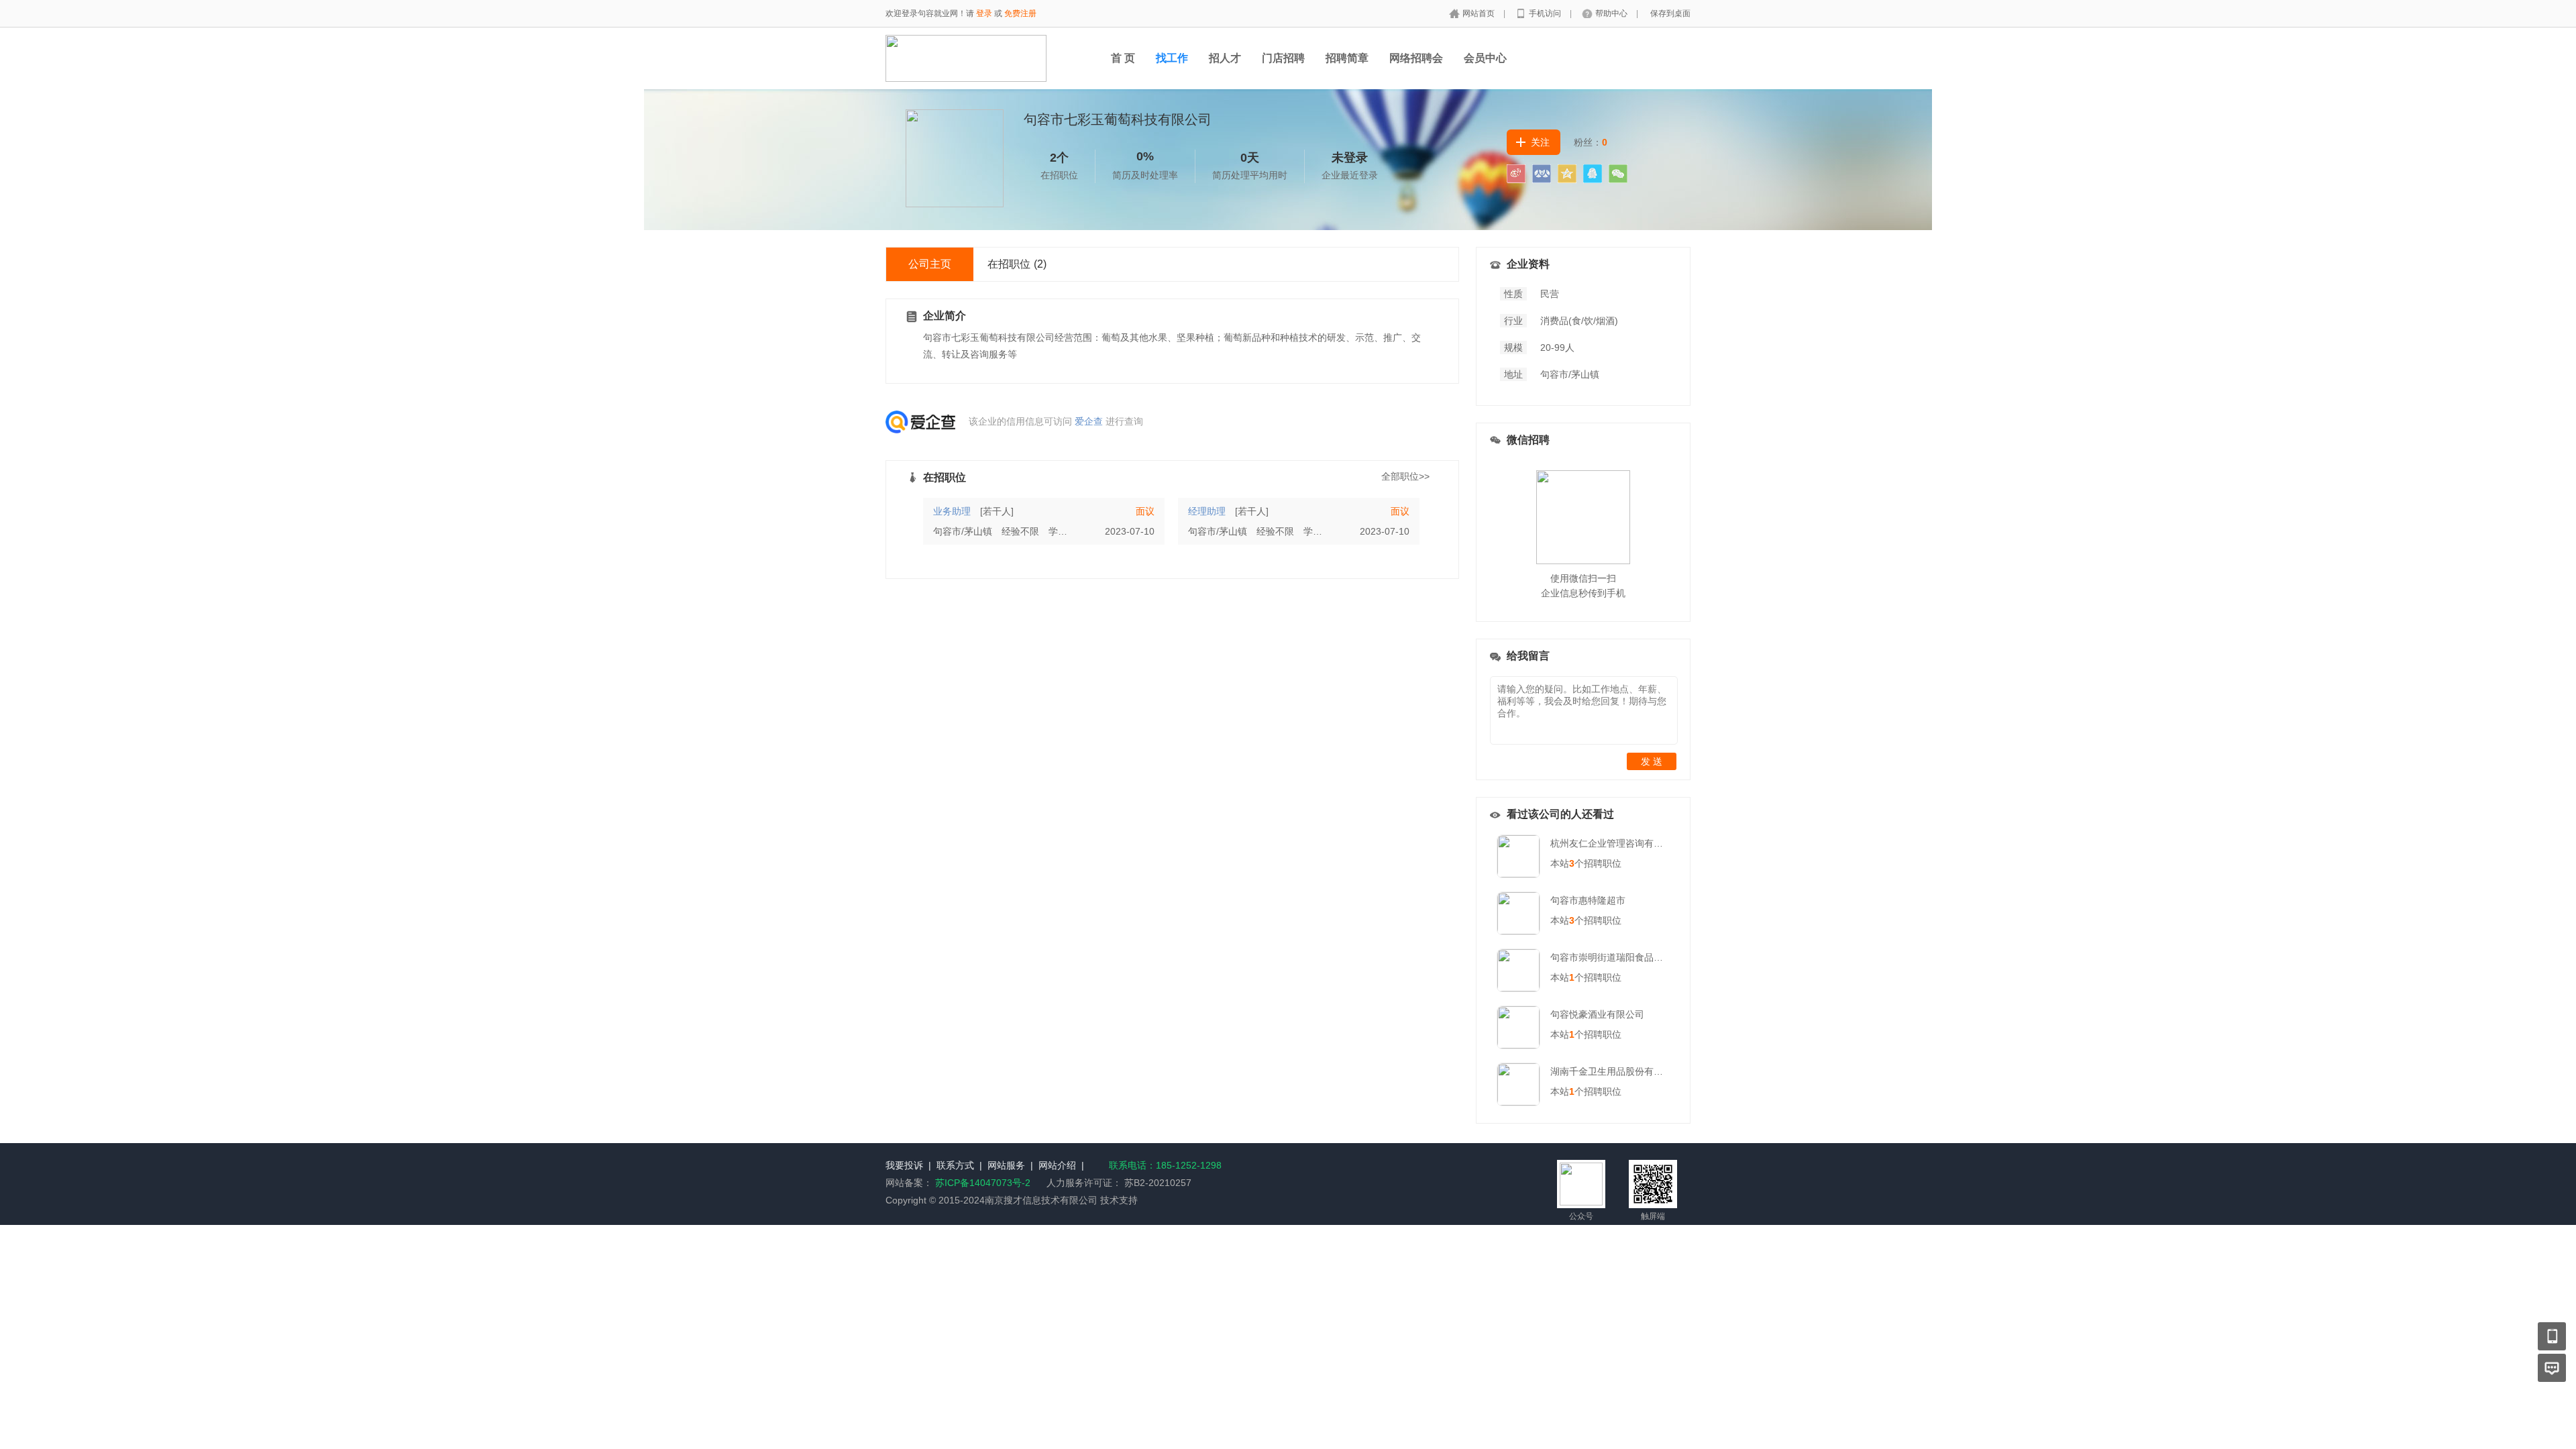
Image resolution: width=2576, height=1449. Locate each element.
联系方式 (955, 1165)
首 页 (1123, 58)
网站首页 (1480, 13)
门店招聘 (1283, 58)
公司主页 (930, 264)
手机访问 (1546, 13)
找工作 (1172, 58)
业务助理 (952, 511)
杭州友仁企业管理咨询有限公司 (1616, 843)
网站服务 (1006, 1165)
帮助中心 (1612, 13)
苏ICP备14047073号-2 (983, 1183)
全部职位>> (1405, 476)
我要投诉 (904, 1165)
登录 (984, 13)
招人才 (1225, 58)
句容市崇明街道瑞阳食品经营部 (1616, 957)
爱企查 (1089, 421)
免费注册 (1020, 13)
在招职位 (1017, 264)
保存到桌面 (1670, 13)
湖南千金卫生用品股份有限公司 (1616, 1071)
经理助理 (1207, 511)
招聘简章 (1347, 58)
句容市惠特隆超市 (1588, 900)
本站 (1562, 863)
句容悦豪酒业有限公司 (1597, 1014)
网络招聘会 (1416, 58)
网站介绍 (1057, 1165)
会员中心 (1485, 58)
